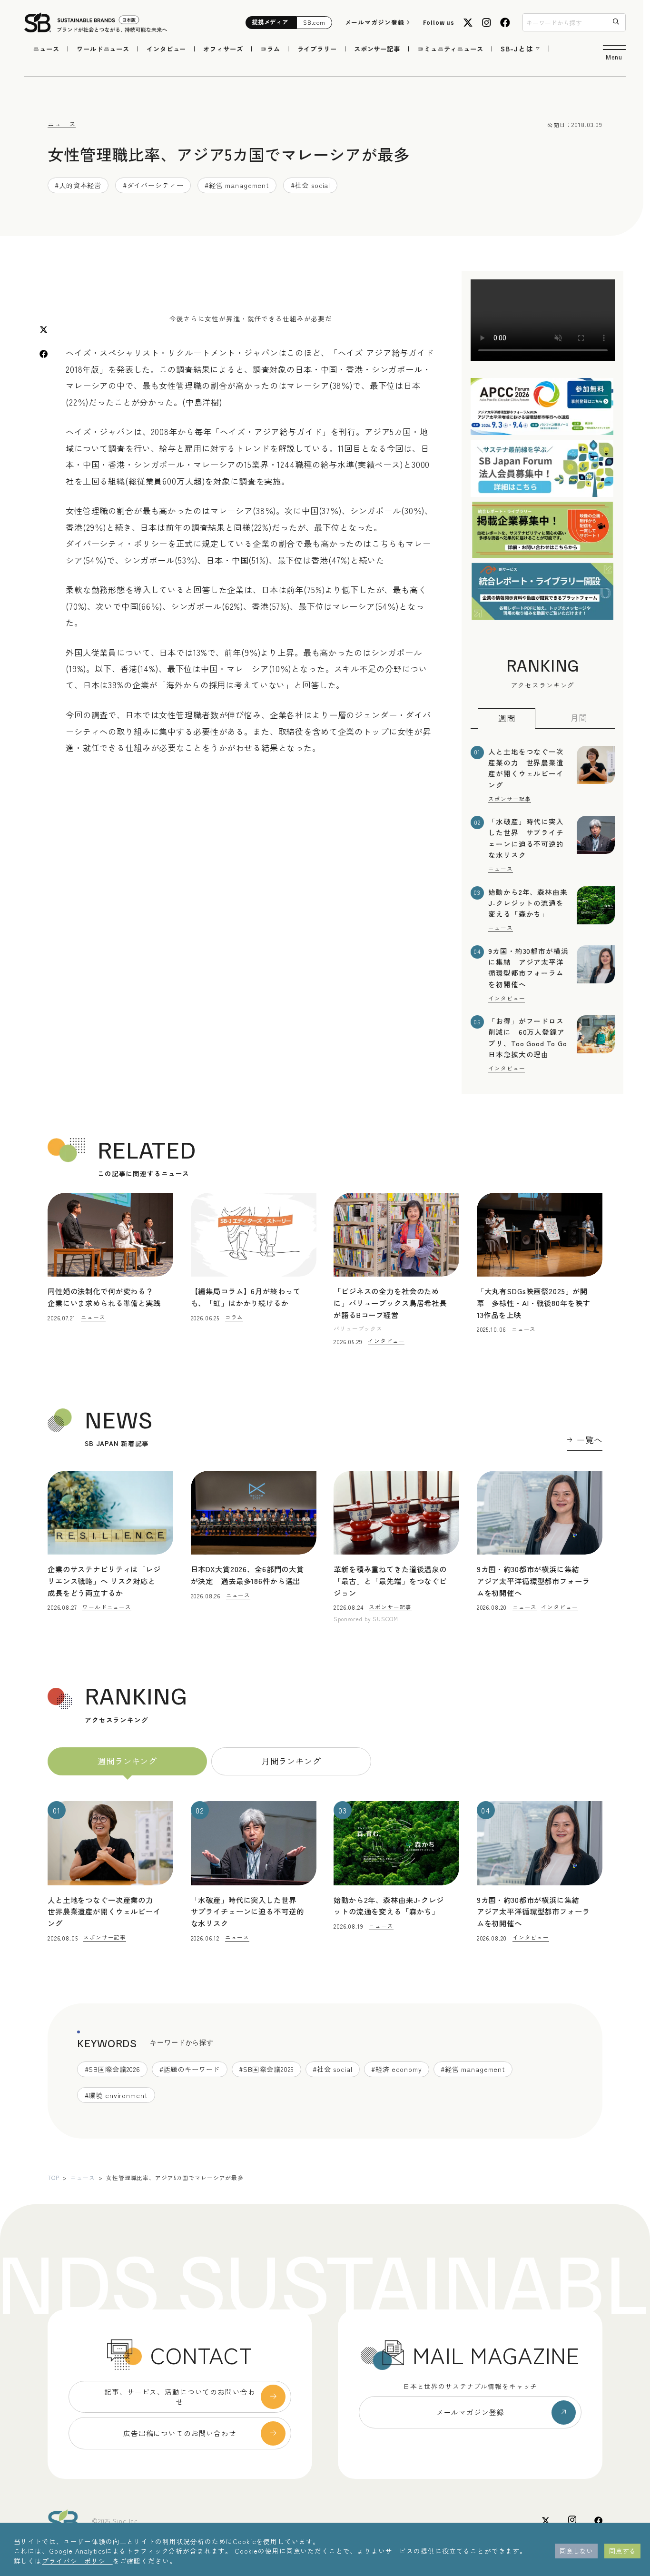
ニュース (46, 49)
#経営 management (237, 185)
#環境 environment (116, 2095)
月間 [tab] (579, 718)
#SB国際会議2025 (266, 2069)
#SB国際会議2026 (113, 2069)
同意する (622, 2551)
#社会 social (311, 185)
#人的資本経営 (78, 185)
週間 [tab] (507, 718)
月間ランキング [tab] (291, 1761)
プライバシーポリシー (77, 2561)
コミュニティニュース (450, 49)
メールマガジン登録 (375, 22)
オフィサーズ (223, 49)
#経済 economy (397, 2069)
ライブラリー (317, 49)
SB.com (314, 22)
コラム (270, 49)
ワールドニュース (103, 49)
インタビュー (166, 49)
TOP (54, 2177)
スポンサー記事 (377, 49)
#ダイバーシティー (153, 185)
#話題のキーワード (190, 2069)
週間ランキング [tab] (127, 1761)
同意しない (576, 2551)
